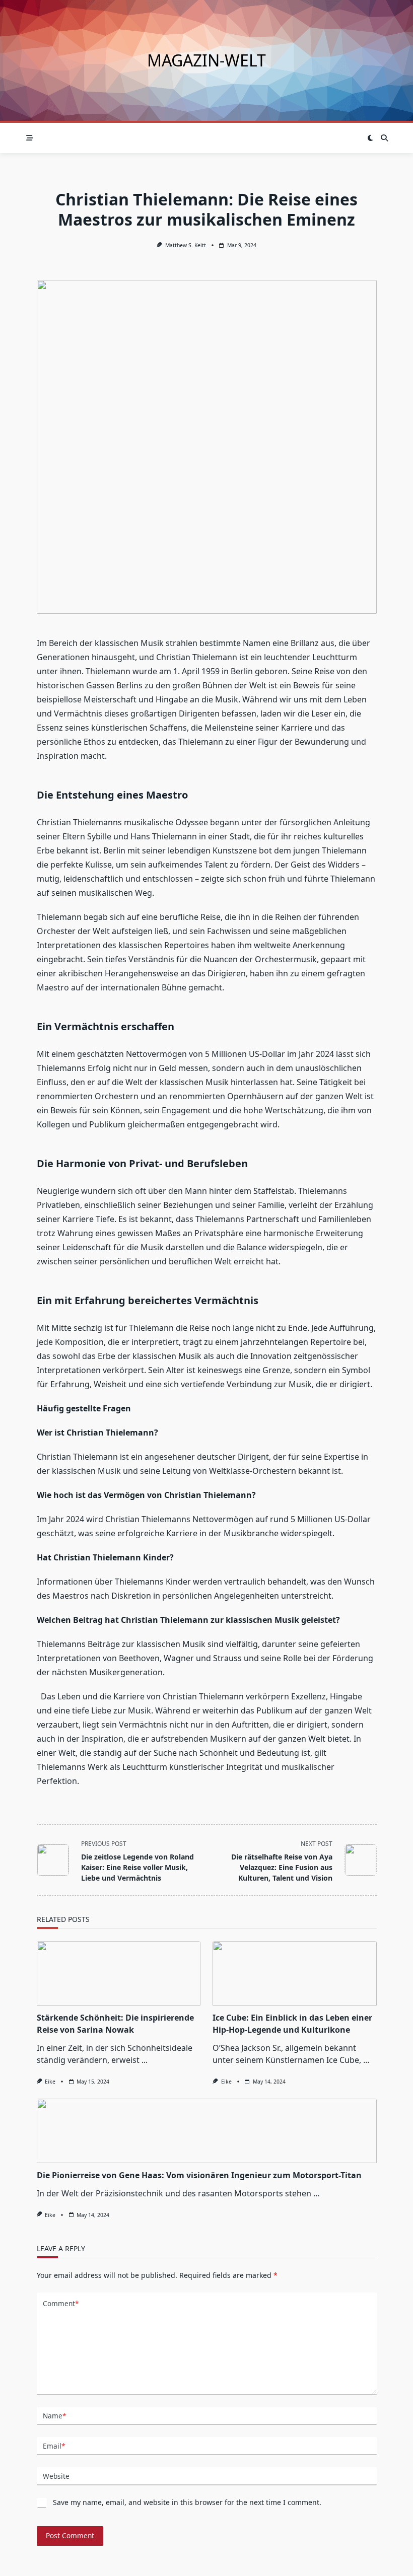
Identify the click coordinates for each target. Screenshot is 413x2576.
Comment (61, 2303)
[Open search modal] (384, 138)
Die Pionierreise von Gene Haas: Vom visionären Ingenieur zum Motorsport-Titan (199, 2175)
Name (54, 2416)
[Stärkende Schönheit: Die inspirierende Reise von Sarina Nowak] (119, 1973)
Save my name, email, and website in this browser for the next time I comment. (187, 2502)
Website (56, 2476)
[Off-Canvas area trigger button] (30, 138)
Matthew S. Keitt (186, 245)
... (145, 2060)
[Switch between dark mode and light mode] (371, 138)
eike (50, 2082)
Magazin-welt (206, 60)
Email (54, 2446)
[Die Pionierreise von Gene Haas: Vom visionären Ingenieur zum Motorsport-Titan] (207, 2131)
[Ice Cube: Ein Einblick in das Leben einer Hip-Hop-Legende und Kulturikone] (295, 1973)
